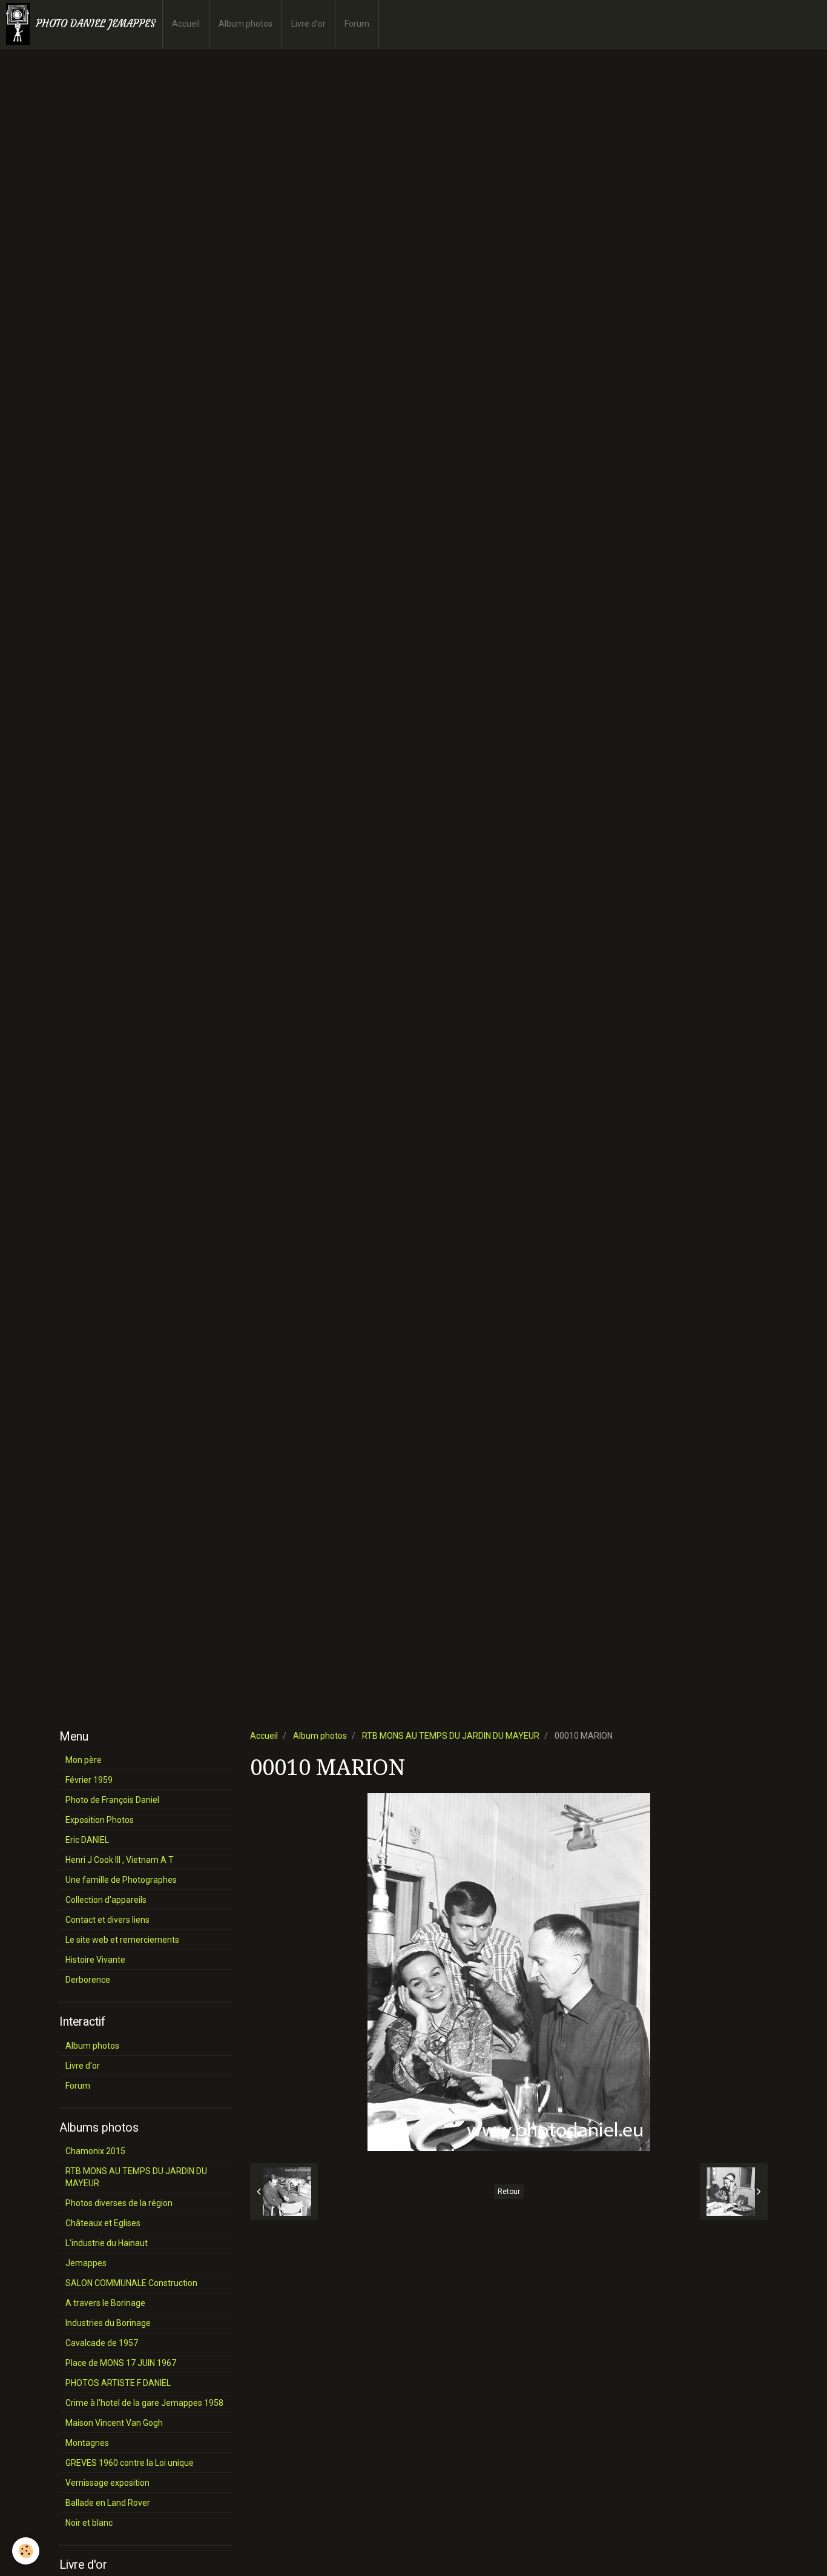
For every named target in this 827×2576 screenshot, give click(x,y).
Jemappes (86, 2263)
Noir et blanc (89, 2523)
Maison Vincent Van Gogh (114, 2423)
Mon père (84, 1760)
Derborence (88, 1980)
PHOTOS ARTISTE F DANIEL (118, 2383)
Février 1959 (89, 1780)
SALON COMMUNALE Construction (131, 2283)
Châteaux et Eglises (103, 2223)
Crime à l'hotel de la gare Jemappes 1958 (144, 2403)
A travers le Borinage (105, 2303)
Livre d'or (308, 24)
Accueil (186, 24)
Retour (509, 2192)
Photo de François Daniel (112, 1800)
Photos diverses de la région (119, 2203)
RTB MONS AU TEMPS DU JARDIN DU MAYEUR (451, 1736)
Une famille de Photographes (121, 1880)
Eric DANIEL (87, 1840)
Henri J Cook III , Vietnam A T (120, 1860)
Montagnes (87, 2443)
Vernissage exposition (107, 2483)
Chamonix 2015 (95, 2151)
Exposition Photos (100, 1820)
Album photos (245, 24)
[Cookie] (26, 2551)
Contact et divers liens (107, 1920)
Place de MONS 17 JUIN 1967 (121, 2363)
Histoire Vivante (95, 1960)
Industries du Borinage (108, 2323)
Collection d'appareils (106, 1900)
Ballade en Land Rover (108, 2503)
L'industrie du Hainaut (107, 2243)
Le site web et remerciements (122, 1940)
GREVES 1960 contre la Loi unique (130, 2463)
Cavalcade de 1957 (102, 2343)
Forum (357, 24)
